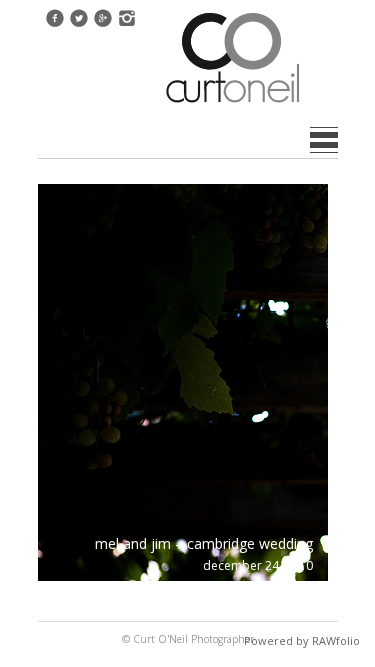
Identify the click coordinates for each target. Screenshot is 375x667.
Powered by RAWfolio (302, 640)
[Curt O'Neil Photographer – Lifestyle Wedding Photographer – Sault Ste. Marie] (233, 105)
